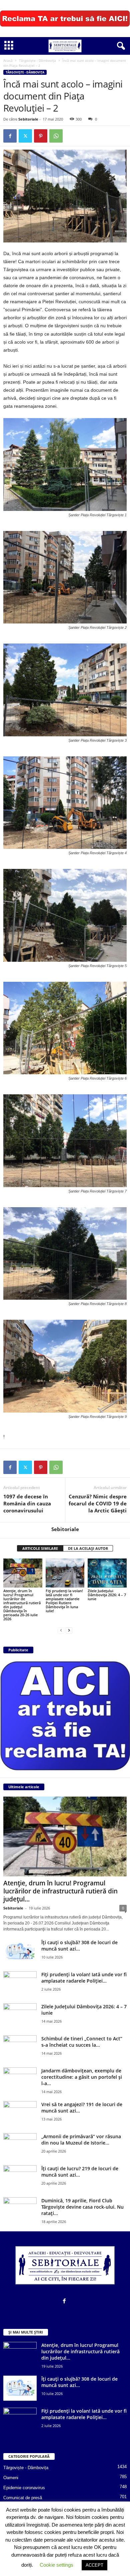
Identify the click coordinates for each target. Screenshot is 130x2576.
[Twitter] (25, 136)
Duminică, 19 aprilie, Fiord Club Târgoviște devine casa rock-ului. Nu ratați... (82, 2207)
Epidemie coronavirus (24, 2488)
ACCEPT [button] (94, 2565)
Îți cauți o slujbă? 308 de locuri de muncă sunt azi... (79, 1946)
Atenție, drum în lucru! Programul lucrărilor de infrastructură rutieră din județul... (60, 1891)
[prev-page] (61, 1630)
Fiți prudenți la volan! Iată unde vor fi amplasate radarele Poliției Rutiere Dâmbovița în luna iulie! (64, 1601)
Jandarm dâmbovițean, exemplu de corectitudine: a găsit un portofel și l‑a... (82, 2077)
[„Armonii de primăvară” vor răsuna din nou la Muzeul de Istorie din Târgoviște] (20, 2146)
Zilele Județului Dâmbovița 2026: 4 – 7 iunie (107, 1595)
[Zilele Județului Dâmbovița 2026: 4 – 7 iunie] (107, 1573)
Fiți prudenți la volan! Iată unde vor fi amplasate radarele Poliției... (84, 1978)
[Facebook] (10, 136)
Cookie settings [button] (56, 2565)
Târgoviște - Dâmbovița (37, 60)
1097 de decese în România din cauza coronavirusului (27, 1503)
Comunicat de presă (23, 2498)
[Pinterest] (41, 136)
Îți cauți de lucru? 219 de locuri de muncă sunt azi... (80, 2172)
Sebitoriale (28, 119)
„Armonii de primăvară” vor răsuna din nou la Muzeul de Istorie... (81, 2140)
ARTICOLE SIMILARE (40, 1548)
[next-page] (69, 1630)
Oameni (11, 2478)
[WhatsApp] (56, 136)
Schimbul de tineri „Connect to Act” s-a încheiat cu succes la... (82, 2042)
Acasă (8, 60)
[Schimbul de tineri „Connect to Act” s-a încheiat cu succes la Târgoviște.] (20, 2048)
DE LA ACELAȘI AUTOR (88, 1548)
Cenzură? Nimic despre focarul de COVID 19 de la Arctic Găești (98, 1503)
